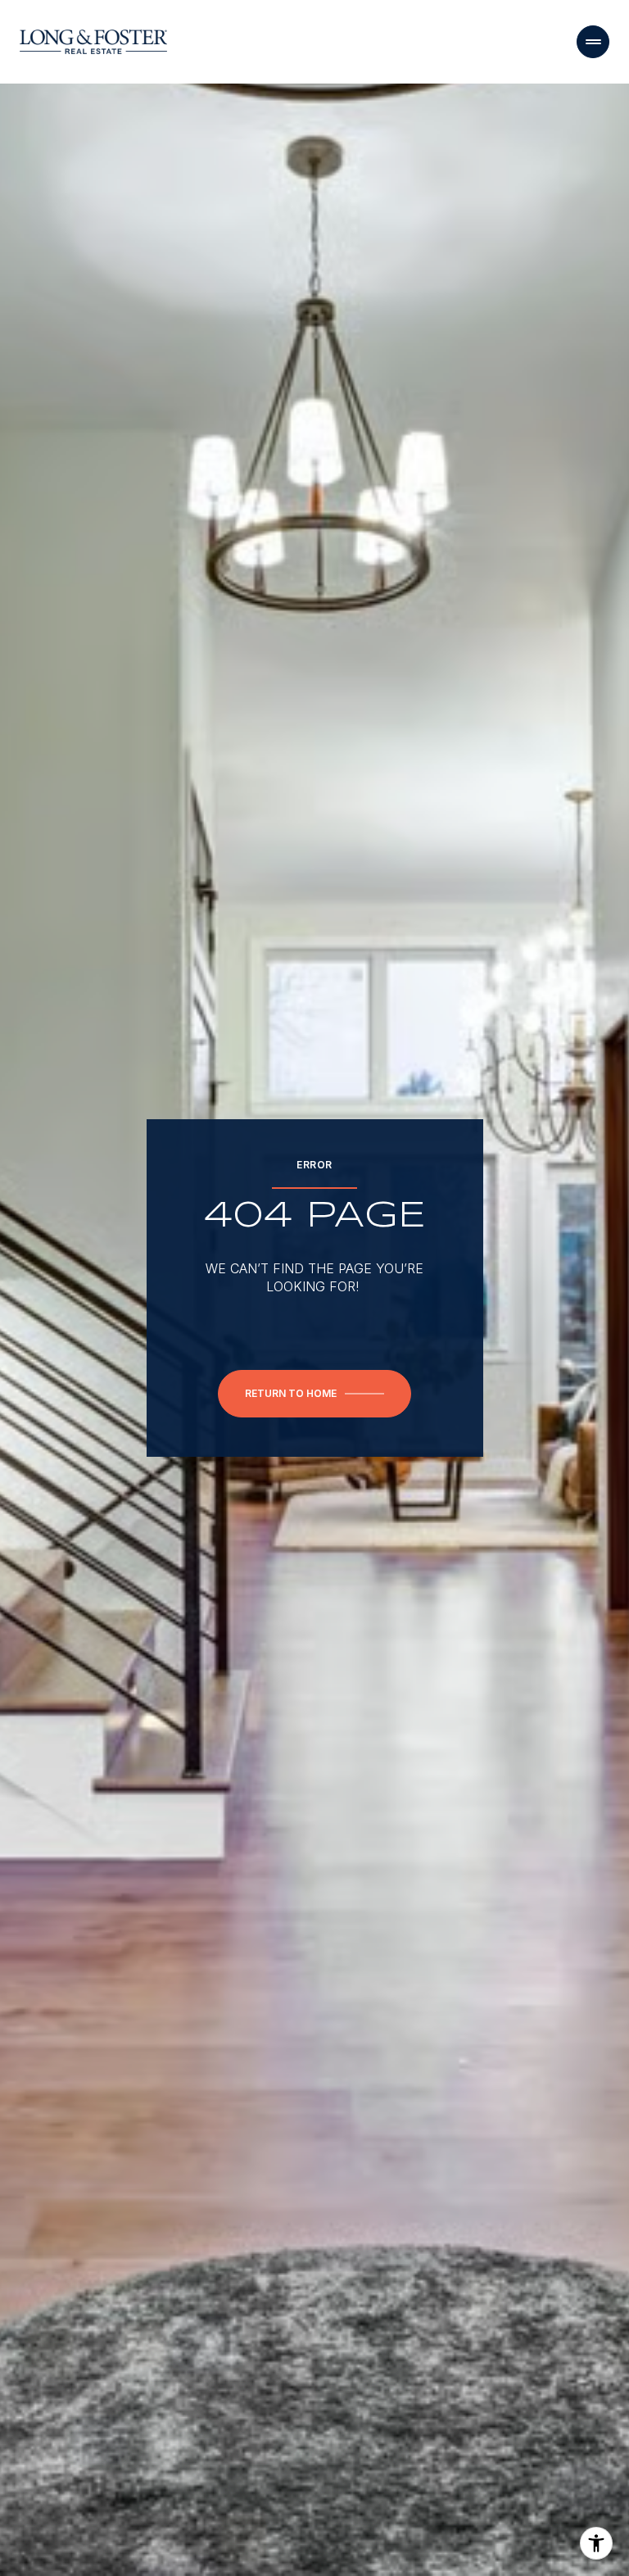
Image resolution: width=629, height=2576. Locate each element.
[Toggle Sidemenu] (593, 42)
